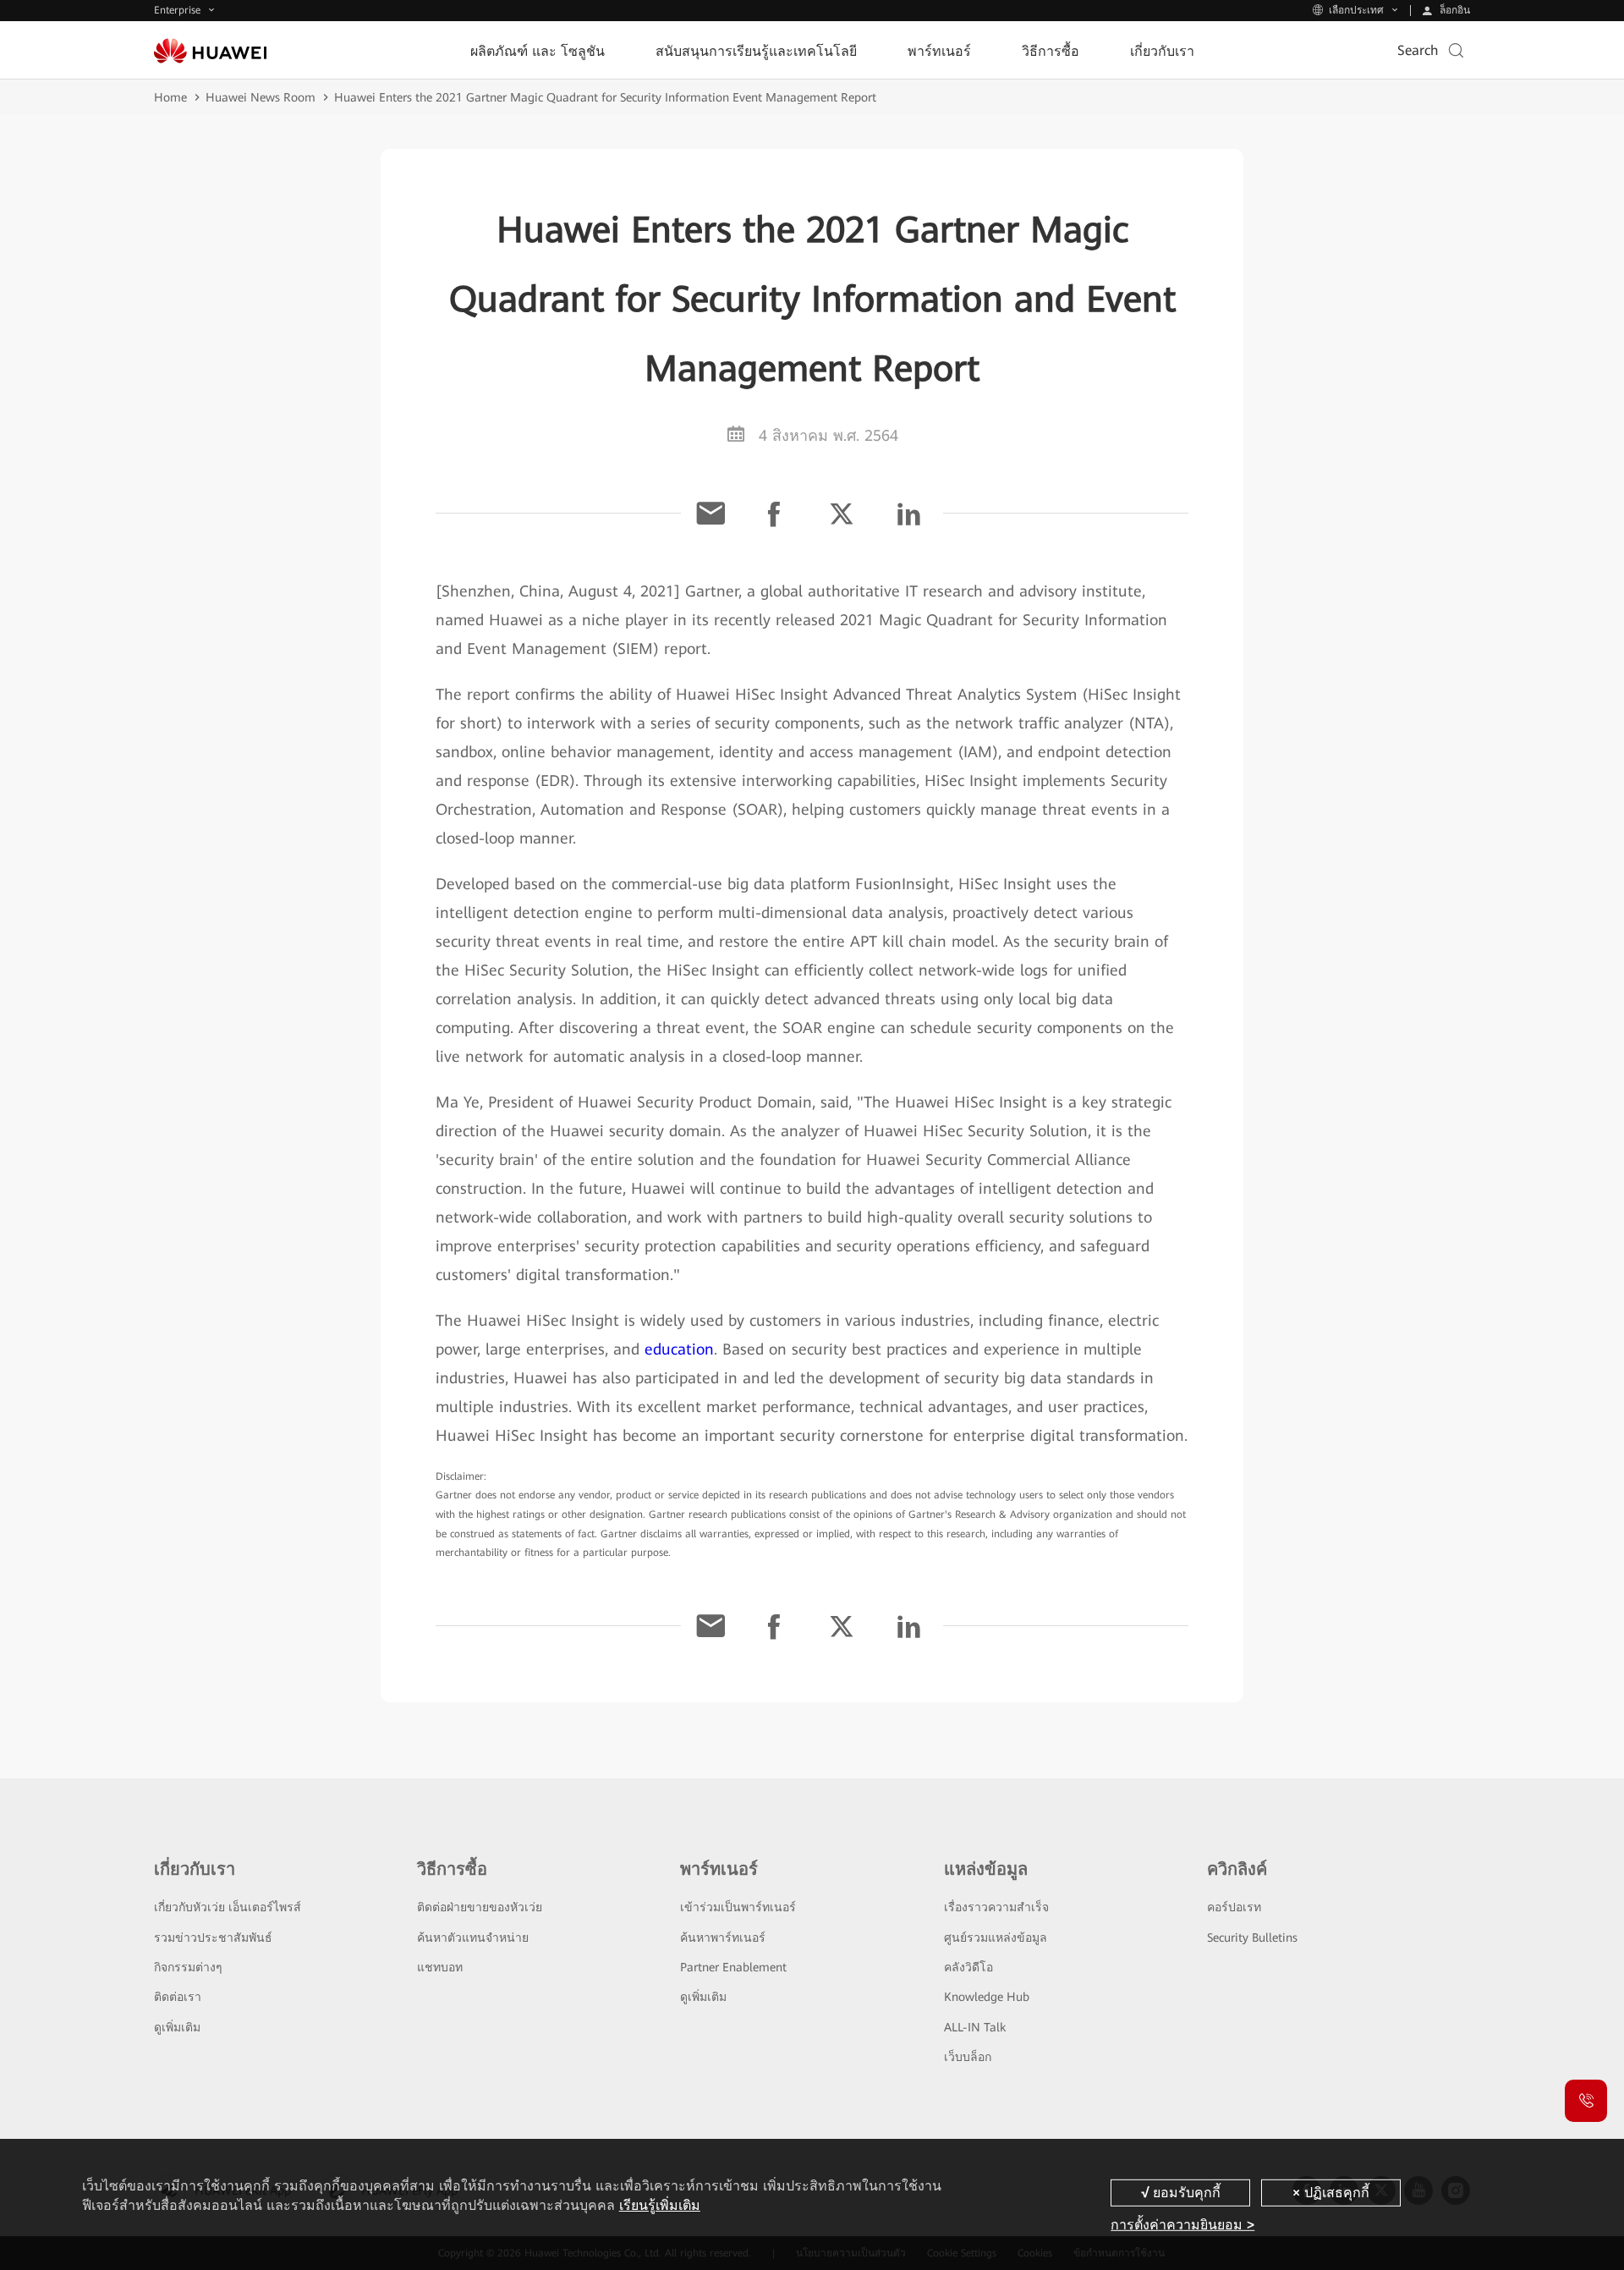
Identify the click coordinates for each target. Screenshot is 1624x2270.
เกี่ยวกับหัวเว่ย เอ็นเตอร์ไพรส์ (228, 1907)
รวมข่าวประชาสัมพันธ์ (213, 1937)
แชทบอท (440, 1967)
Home (170, 97)
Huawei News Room (261, 97)
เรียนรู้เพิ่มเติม (660, 2205)
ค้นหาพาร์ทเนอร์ (723, 1937)
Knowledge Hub (987, 1997)
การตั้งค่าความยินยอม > (1182, 2224)
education (679, 1349)
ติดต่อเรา (178, 1997)
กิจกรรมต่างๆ (188, 1967)
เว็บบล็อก (968, 2057)
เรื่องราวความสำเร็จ (996, 1907)
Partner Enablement (733, 1967)
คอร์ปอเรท (1234, 1907)
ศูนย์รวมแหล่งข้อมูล (996, 1937)
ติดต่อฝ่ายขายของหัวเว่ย (480, 1907)
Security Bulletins (1252, 1937)
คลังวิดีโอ (968, 1967)
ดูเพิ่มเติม (177, 2027)
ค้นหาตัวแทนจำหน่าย (473, 1937)
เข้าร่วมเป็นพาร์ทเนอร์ (738, 1907)
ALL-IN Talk (975, 2027)
